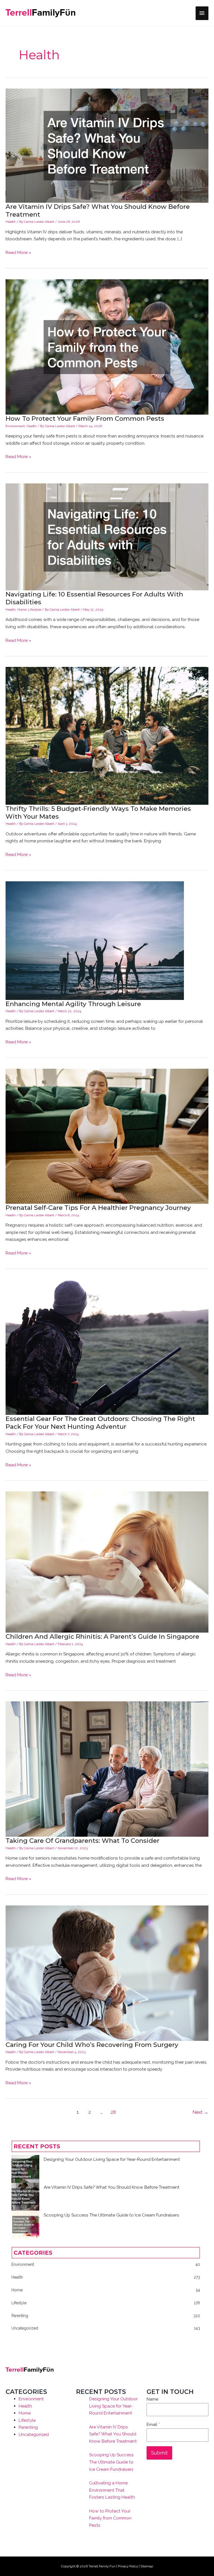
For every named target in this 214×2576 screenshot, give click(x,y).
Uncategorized (34, 2434)
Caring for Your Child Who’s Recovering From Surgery (92, 2045)
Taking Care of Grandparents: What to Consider (82, 1841)
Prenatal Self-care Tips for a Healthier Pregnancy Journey (98, 1208)
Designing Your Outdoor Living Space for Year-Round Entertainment (112, 2159)
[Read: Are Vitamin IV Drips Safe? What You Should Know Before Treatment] (107, 145)
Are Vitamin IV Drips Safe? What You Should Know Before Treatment (112, 2187)
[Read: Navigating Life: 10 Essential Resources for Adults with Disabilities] (107, 536)
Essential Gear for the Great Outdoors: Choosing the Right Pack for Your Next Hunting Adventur (100, 1423)
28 (113, 2112)
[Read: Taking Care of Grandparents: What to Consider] (107, 1769)
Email (153, 2424)
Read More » (18, 253)
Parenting (28, 2427)
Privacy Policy (128, 2566)
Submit (159, 2453)
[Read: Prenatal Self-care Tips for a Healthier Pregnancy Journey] (107, 1136)
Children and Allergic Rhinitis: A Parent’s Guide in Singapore (102, 1636)
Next (200, 2112)
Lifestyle (35, 610)
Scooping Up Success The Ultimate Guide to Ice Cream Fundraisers (111, 2215)
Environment (15, 426)
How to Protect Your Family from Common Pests (85, 419)
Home (22, 610)
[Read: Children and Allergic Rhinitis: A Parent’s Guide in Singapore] (107, 1562)
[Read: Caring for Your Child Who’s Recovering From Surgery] (107, 1973)
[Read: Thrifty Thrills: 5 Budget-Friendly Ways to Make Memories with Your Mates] (107, 735)
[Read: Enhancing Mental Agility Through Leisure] (95, 940)
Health (11, 222)
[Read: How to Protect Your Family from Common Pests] (107, 347)
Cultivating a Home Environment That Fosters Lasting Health (112, 2490)
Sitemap (147, 2566)
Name (152, 2399)
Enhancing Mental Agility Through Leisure (73, 1004)
